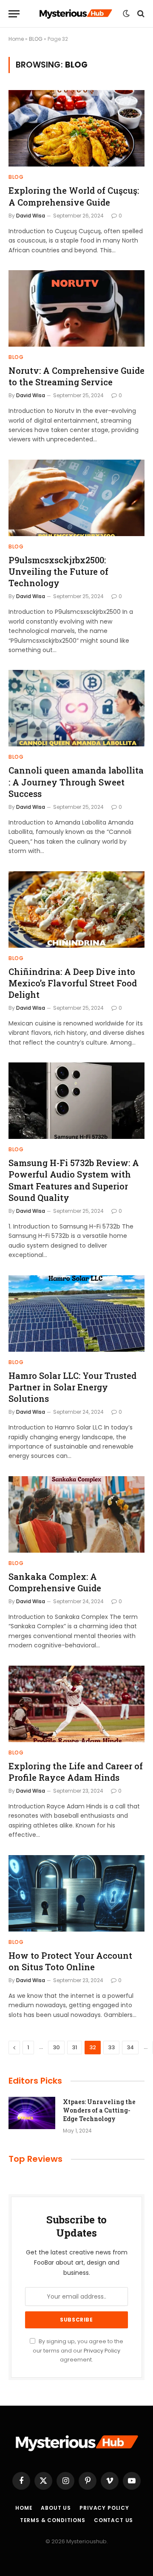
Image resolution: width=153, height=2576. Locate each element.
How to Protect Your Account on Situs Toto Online (70, 1961)
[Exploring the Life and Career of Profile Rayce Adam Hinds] (76, 1704)
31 (75, 2047)
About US (56, 2508)
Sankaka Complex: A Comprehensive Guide (55, 1582)
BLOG (36, 39)
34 (130, 2047)
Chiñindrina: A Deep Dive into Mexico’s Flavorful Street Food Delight (73, 983)
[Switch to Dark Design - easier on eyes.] (126, 14)
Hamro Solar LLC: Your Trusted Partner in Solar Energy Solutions (72, 1387)
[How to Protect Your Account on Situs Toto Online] (76, 1893)
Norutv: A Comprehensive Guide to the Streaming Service (76, 376)
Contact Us (113, 2520)
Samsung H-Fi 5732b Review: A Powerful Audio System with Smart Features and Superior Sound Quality (74, 1180)
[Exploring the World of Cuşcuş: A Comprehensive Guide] (76, 128)
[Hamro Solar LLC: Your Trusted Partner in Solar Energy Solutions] (76, 1313)
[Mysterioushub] (76, 14)
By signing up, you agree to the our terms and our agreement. (78, 2350)
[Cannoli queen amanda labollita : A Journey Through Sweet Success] (76, 708)
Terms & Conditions (53, 2520)
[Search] (140, 14)
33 (111, 2047)
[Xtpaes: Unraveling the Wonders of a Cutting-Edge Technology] (32, 2113)
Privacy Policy (102, 2351)
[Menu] (14, 14)
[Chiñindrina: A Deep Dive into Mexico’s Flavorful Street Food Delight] (76, 910)
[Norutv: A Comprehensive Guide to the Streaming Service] (76, 308)
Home (16, 39)
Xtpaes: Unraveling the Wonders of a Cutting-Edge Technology (99, 2110)
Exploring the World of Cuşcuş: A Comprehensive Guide (74, 196)
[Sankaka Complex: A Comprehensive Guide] (76, 1514)
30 (56, 2047)
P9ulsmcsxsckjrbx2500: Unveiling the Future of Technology (58, 571)
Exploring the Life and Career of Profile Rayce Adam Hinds (76, 1772)
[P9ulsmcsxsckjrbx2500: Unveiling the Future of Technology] (76, 498)
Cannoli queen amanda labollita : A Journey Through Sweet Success (76, 782)
